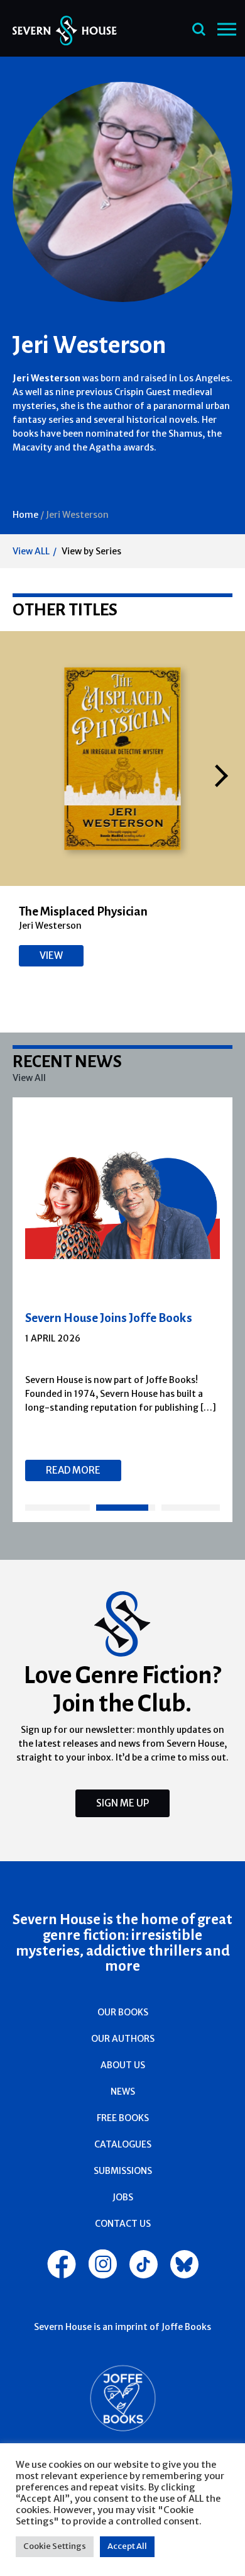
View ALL (31, 551)
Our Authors (123, 2039)
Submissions (123, 2171)
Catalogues (123, 2144)
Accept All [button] (127, 2546)
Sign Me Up (122, 1803)
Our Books (123, 2012)
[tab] (57, 1508)
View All (29, 1078)
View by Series (91, 551)
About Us (123, 2065)
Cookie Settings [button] (55, 2546)
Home (25, 515)
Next (221, 776)
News (123, 2092)
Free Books (123, 2118)
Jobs (123, 2197)
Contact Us (123, 2224)
